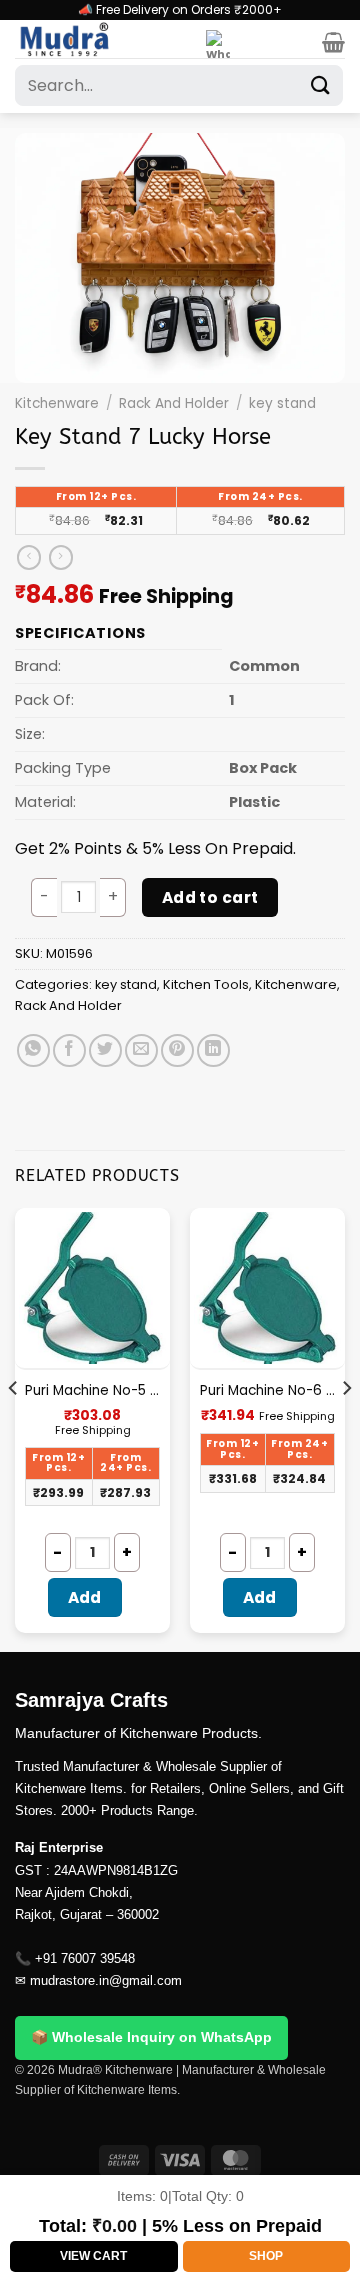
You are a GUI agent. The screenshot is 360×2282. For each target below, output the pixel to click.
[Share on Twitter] (105, 1050)
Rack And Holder (174, 403)
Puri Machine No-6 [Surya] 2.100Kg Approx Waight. (267, 1391)
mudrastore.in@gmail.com (106, 1980)
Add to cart (210, 897)
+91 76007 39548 (85, 1958)
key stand (282, 403)
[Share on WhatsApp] (33, 1050)
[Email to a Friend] (141, 1050)
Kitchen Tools (206, 984)
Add (85, 1597)
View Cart (93, 2256)
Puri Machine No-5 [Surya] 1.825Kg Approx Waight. (92, 1391)
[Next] (346, 1428)
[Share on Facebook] (69, 1050)
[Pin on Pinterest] (177, 1050)
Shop (266, 2256)
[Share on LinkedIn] (213, 1050)
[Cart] (333, 42)
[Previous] (14, 1428)
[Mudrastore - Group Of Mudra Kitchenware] (103, 39)
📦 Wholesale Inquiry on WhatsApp (151, 2037)
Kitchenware (57, 403)
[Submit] (321, 85)
